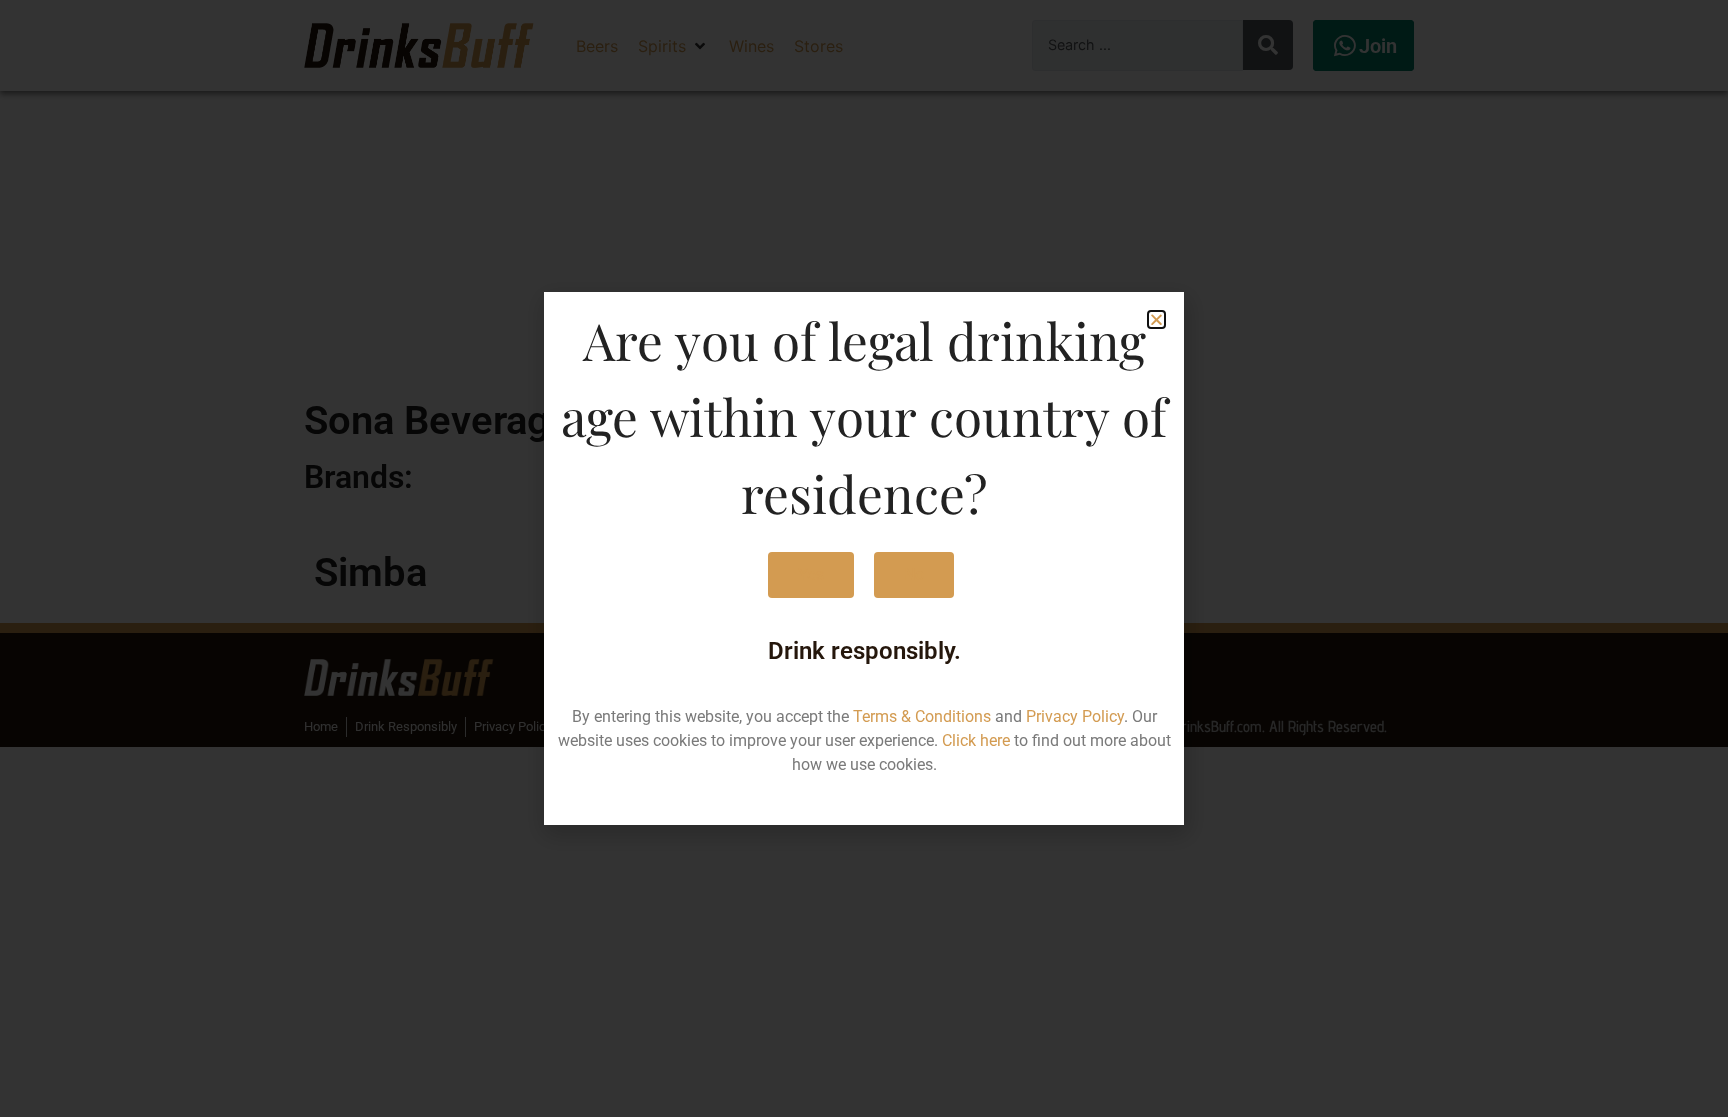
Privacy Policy (1075, 716)
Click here (976, 740)
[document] (864, 558)
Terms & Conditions (922, 716)
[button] (1156, 319)
